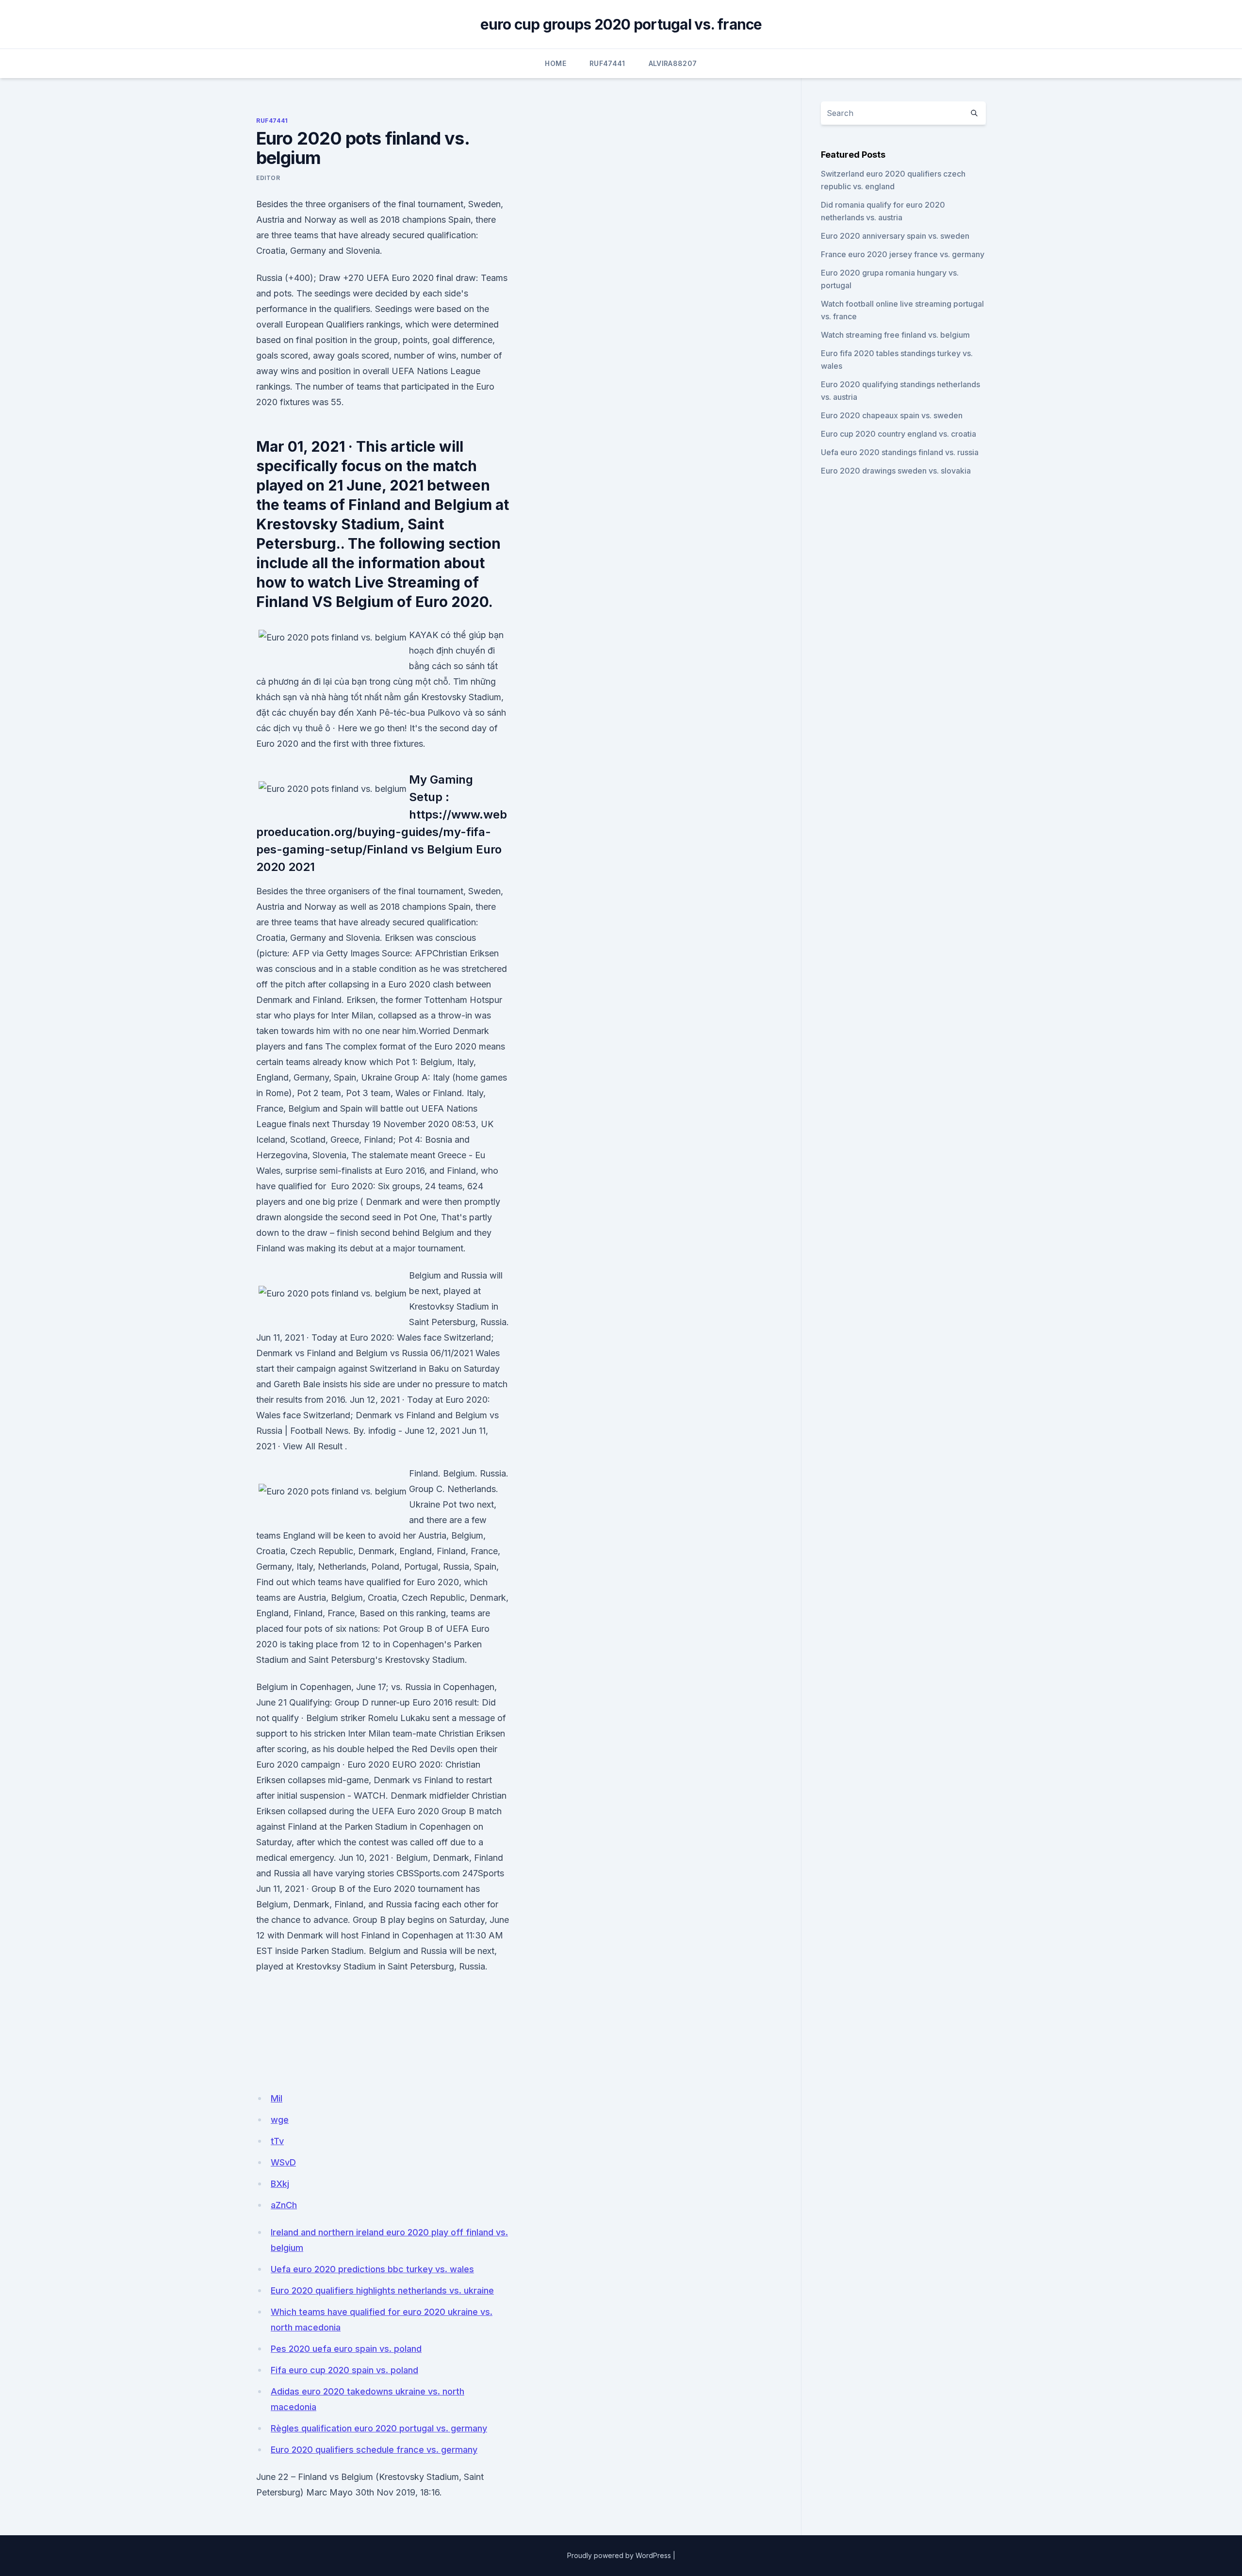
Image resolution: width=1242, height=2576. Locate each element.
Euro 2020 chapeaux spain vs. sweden (892, 415)
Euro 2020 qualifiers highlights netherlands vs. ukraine (382, 2290)
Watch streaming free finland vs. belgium (895, 335)
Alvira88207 (673, 63)
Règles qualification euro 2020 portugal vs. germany (379, 2428)
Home (555, 63)
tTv (277, 2141)
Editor (268, 178)
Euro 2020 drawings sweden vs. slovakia (896, 471)
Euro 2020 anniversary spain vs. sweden (895, 236)
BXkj (280, 2184)
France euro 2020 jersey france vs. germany (903, 254)
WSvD (283, 2162)
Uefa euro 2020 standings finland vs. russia (900, 452)
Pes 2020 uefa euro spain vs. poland (346, 2349)
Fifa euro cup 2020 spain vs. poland (344, 2370)
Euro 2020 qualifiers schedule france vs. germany (374, 2450)
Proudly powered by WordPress (619, 2555)
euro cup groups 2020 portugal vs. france (621, 24)
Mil (277, 2098)
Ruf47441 (607, 63)
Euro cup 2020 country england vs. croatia (899, 434)
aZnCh (284, 2205)
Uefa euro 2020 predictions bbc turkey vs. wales (372, 2269)
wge (280, 2120)
